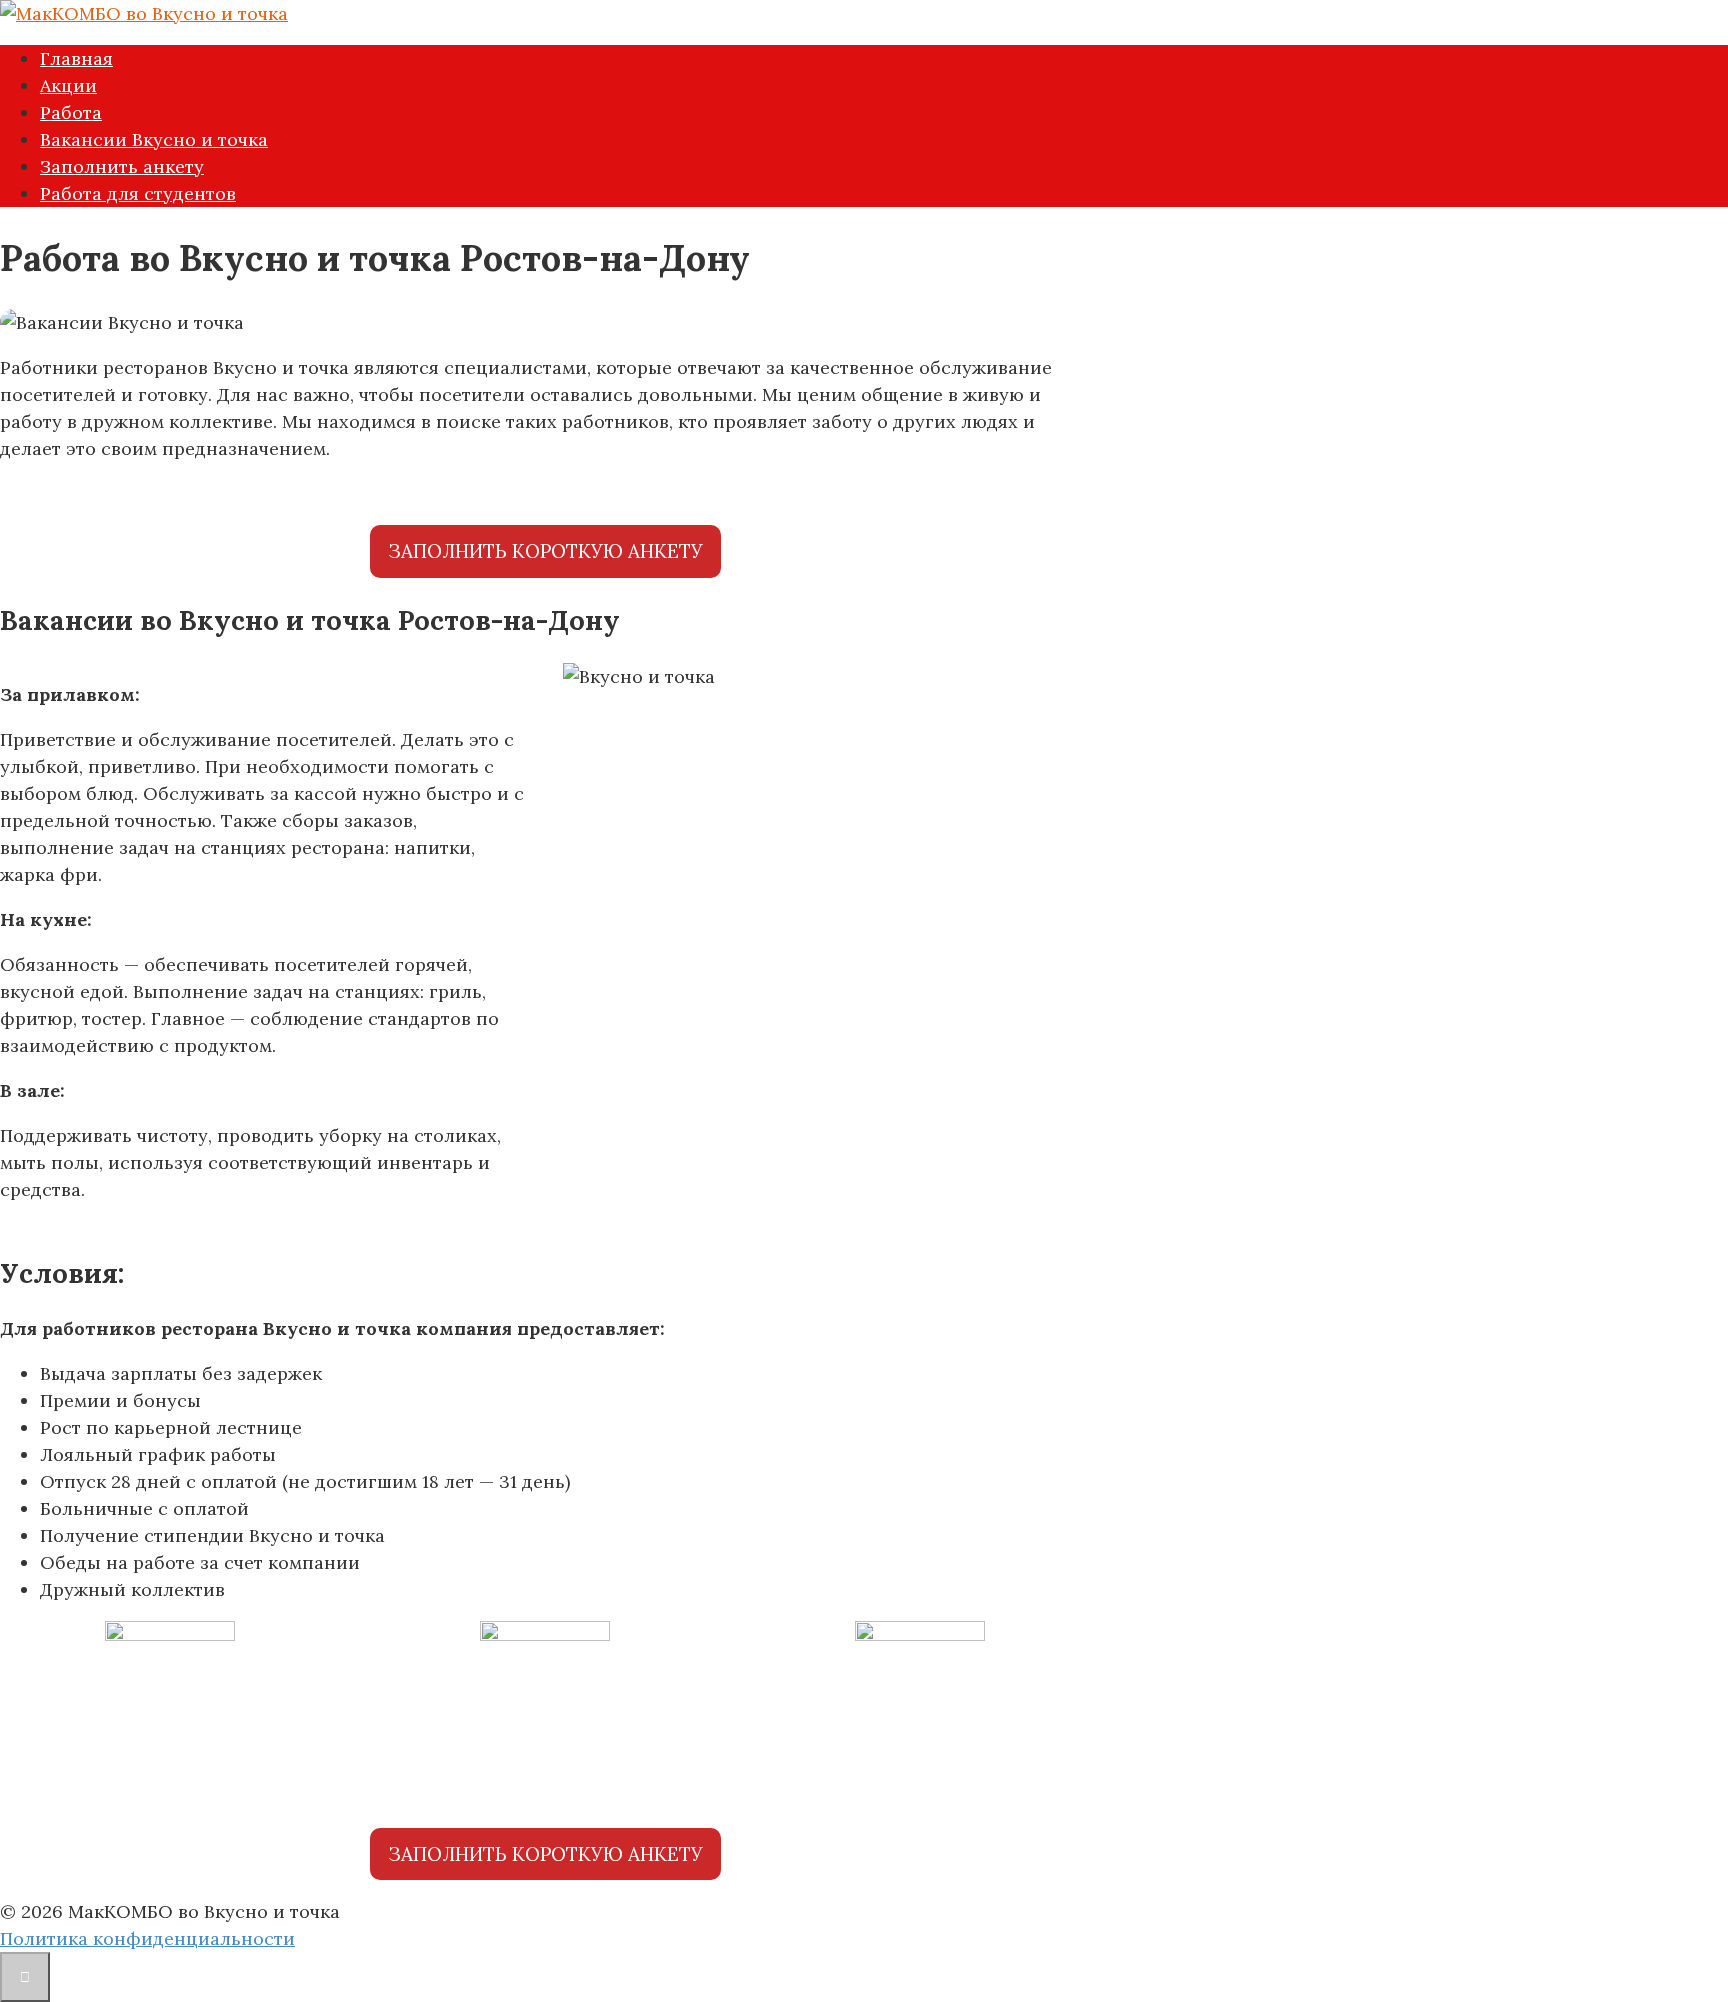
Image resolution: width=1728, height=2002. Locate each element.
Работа (71, 112)
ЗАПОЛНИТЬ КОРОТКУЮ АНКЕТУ (545, 551)
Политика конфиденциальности (147, 1938)
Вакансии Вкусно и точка (154, 139)
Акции (68, 85)
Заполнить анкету (122, 166)
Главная (76, 58)
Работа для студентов (138, 193)
